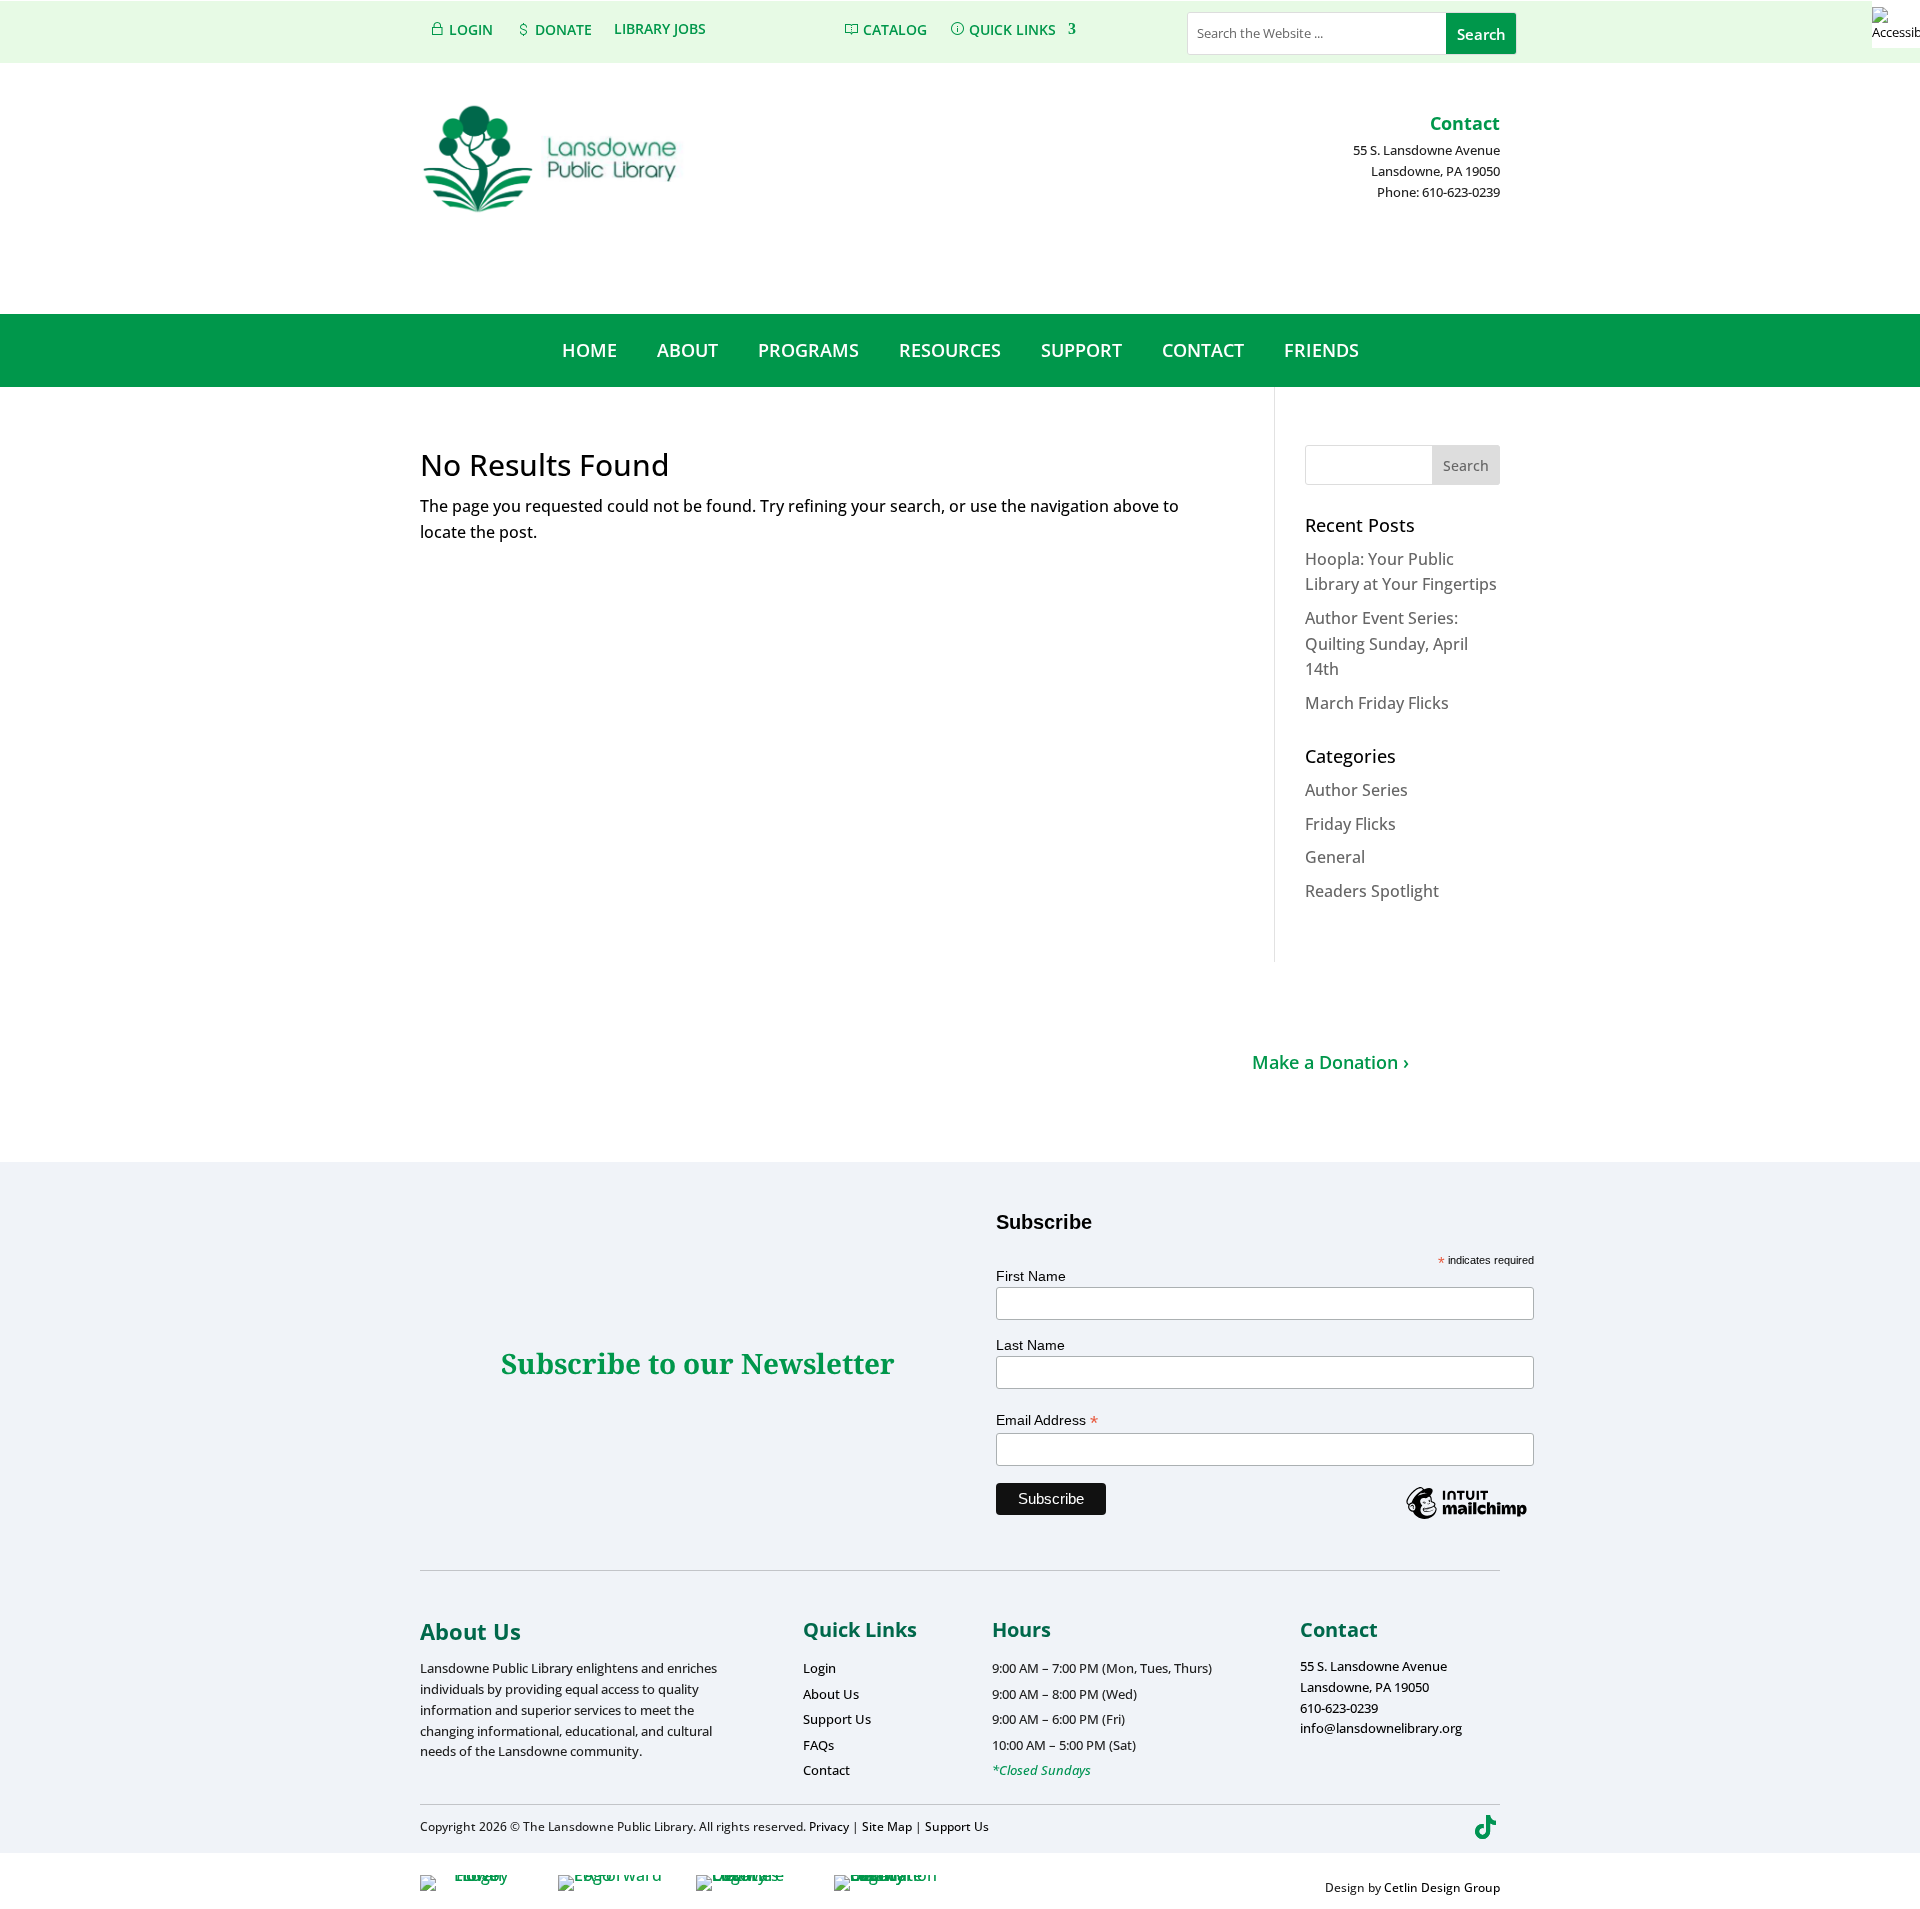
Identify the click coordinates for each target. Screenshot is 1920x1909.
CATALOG (893, 30)
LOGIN (469, 30)
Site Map (887, 1826)
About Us (831, 1694)
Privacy (829, 1826)
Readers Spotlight (1372, 891)
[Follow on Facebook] (1378, 1827)
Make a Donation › (1330, 1062)
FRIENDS (1321, 350)
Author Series (1356, 790)
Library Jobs (660, 29)
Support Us (837, 1719)
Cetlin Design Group (1442, 1887)
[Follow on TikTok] (1486, 1827)
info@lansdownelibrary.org (1381, 1728)
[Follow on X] (1414, 1827)
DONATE (561, 30)
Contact (826, 1770)
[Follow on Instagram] (1342, 1827)
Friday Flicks (1350, 824)
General (1335, 857)
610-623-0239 (1339, 1708)
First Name (1031, 1276)
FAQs (818, 1745)
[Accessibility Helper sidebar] (1896, 24)
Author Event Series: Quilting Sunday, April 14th (1386, 643)
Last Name (1030, 1345)
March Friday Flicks (1377, 703)
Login (819, 1668)
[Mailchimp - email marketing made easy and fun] (1466, 1518)
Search (1466, 465)
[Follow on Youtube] (1450, 1827)
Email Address (1047, 1420)
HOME (589, 350)
